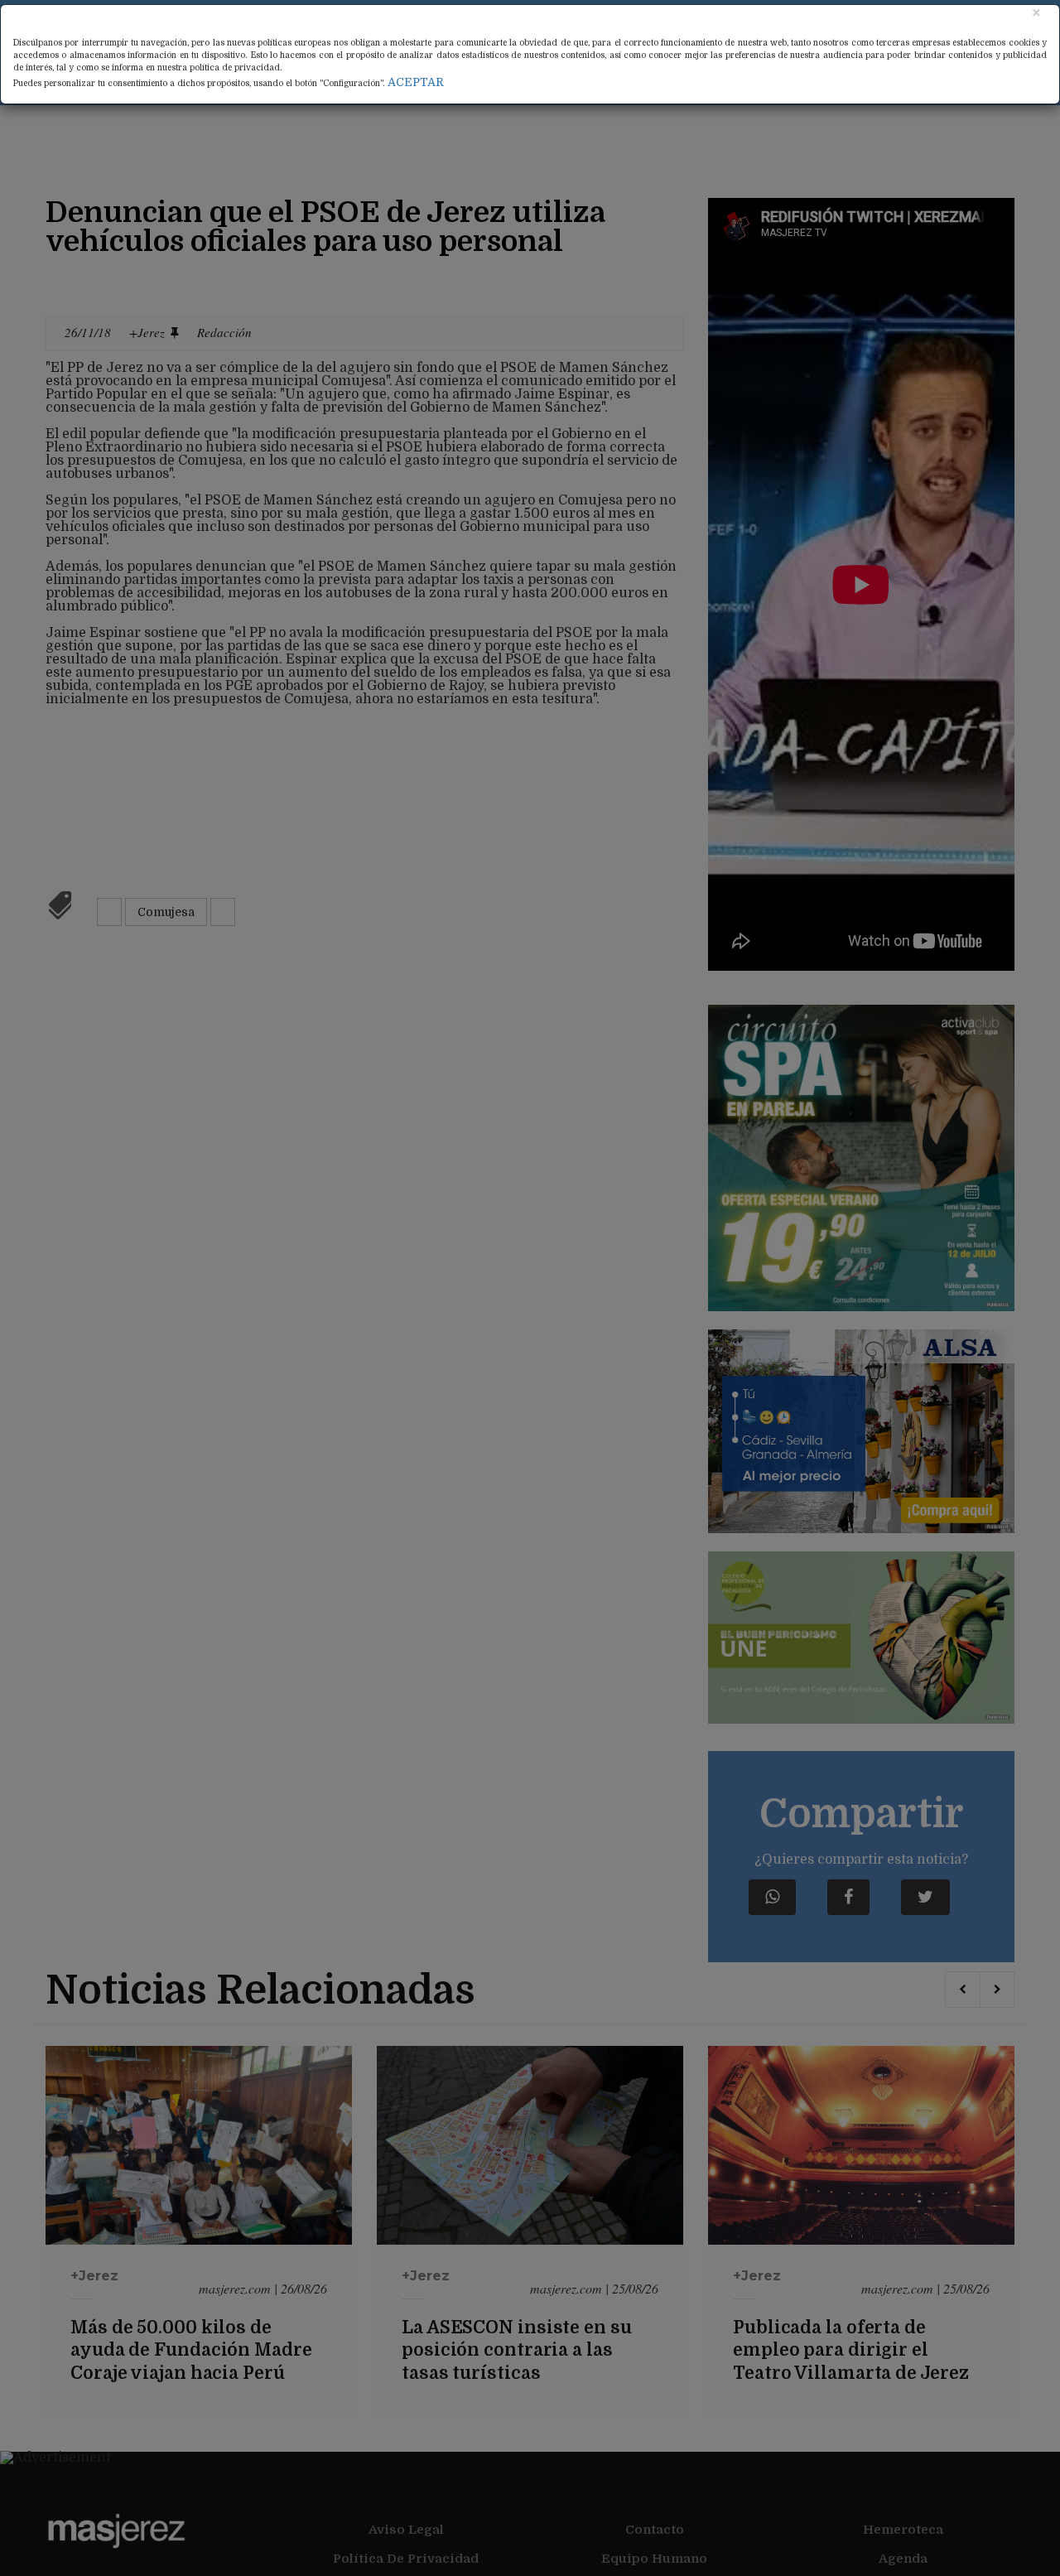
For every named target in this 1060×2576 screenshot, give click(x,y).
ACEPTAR (416, 82)
